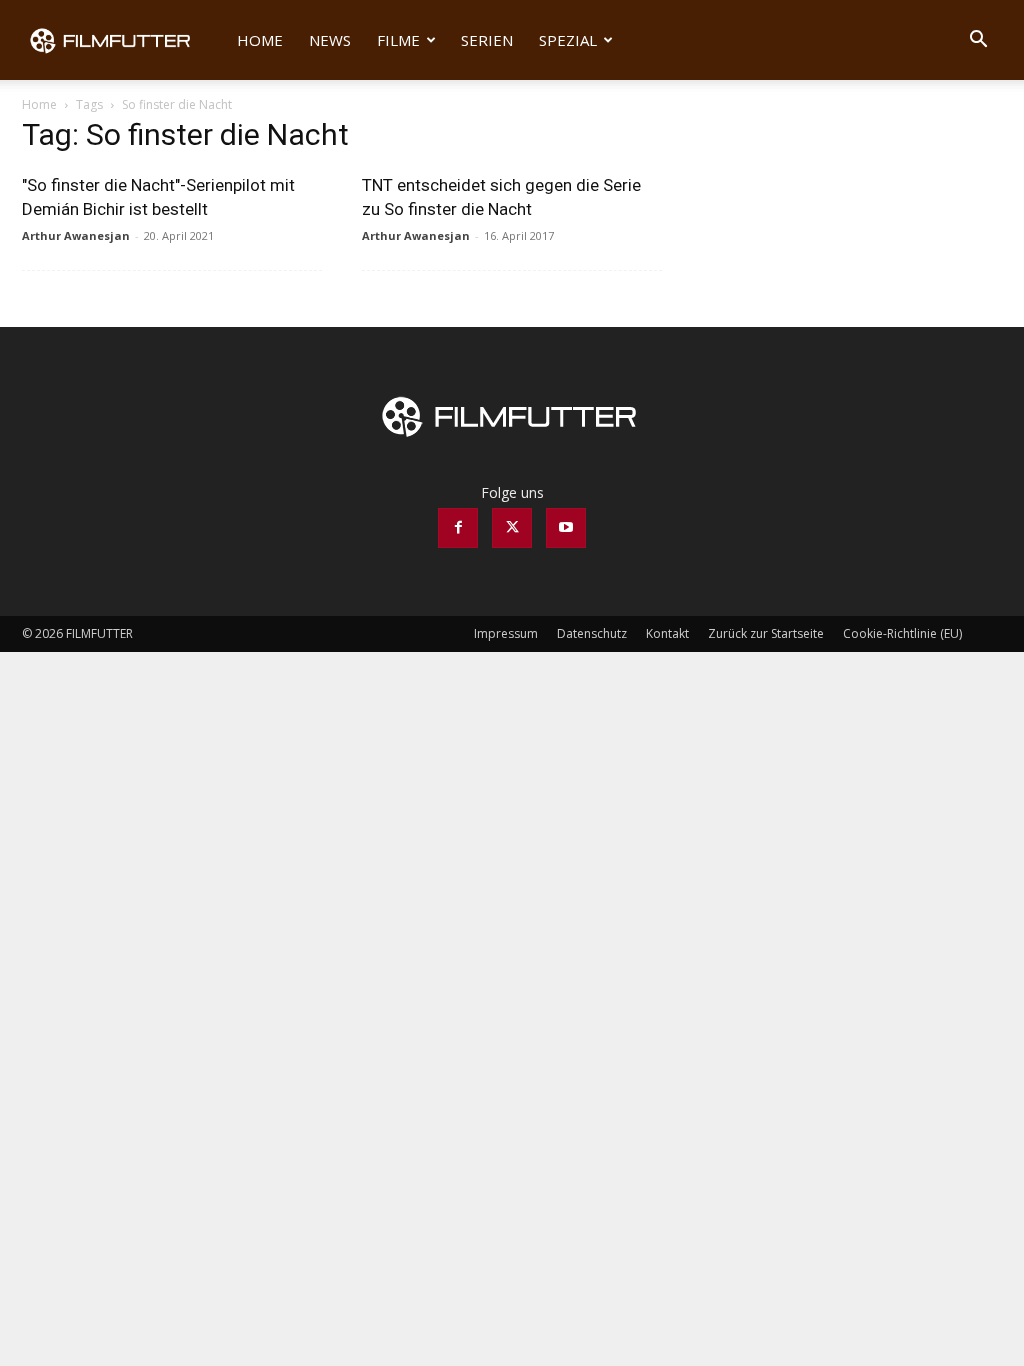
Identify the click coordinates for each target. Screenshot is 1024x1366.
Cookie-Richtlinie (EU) (902, 633)
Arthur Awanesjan (76, 235)
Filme (398, 40)
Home (260, 40)
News (330, 40)
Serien (487, 40)
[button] (978, 41)
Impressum (506, 633)
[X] (512, 528)
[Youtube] (566, 528)
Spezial (568, 40)
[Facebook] (458, 528)
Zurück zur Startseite (766, 633)
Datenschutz (592, 633)
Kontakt (667, 633)
